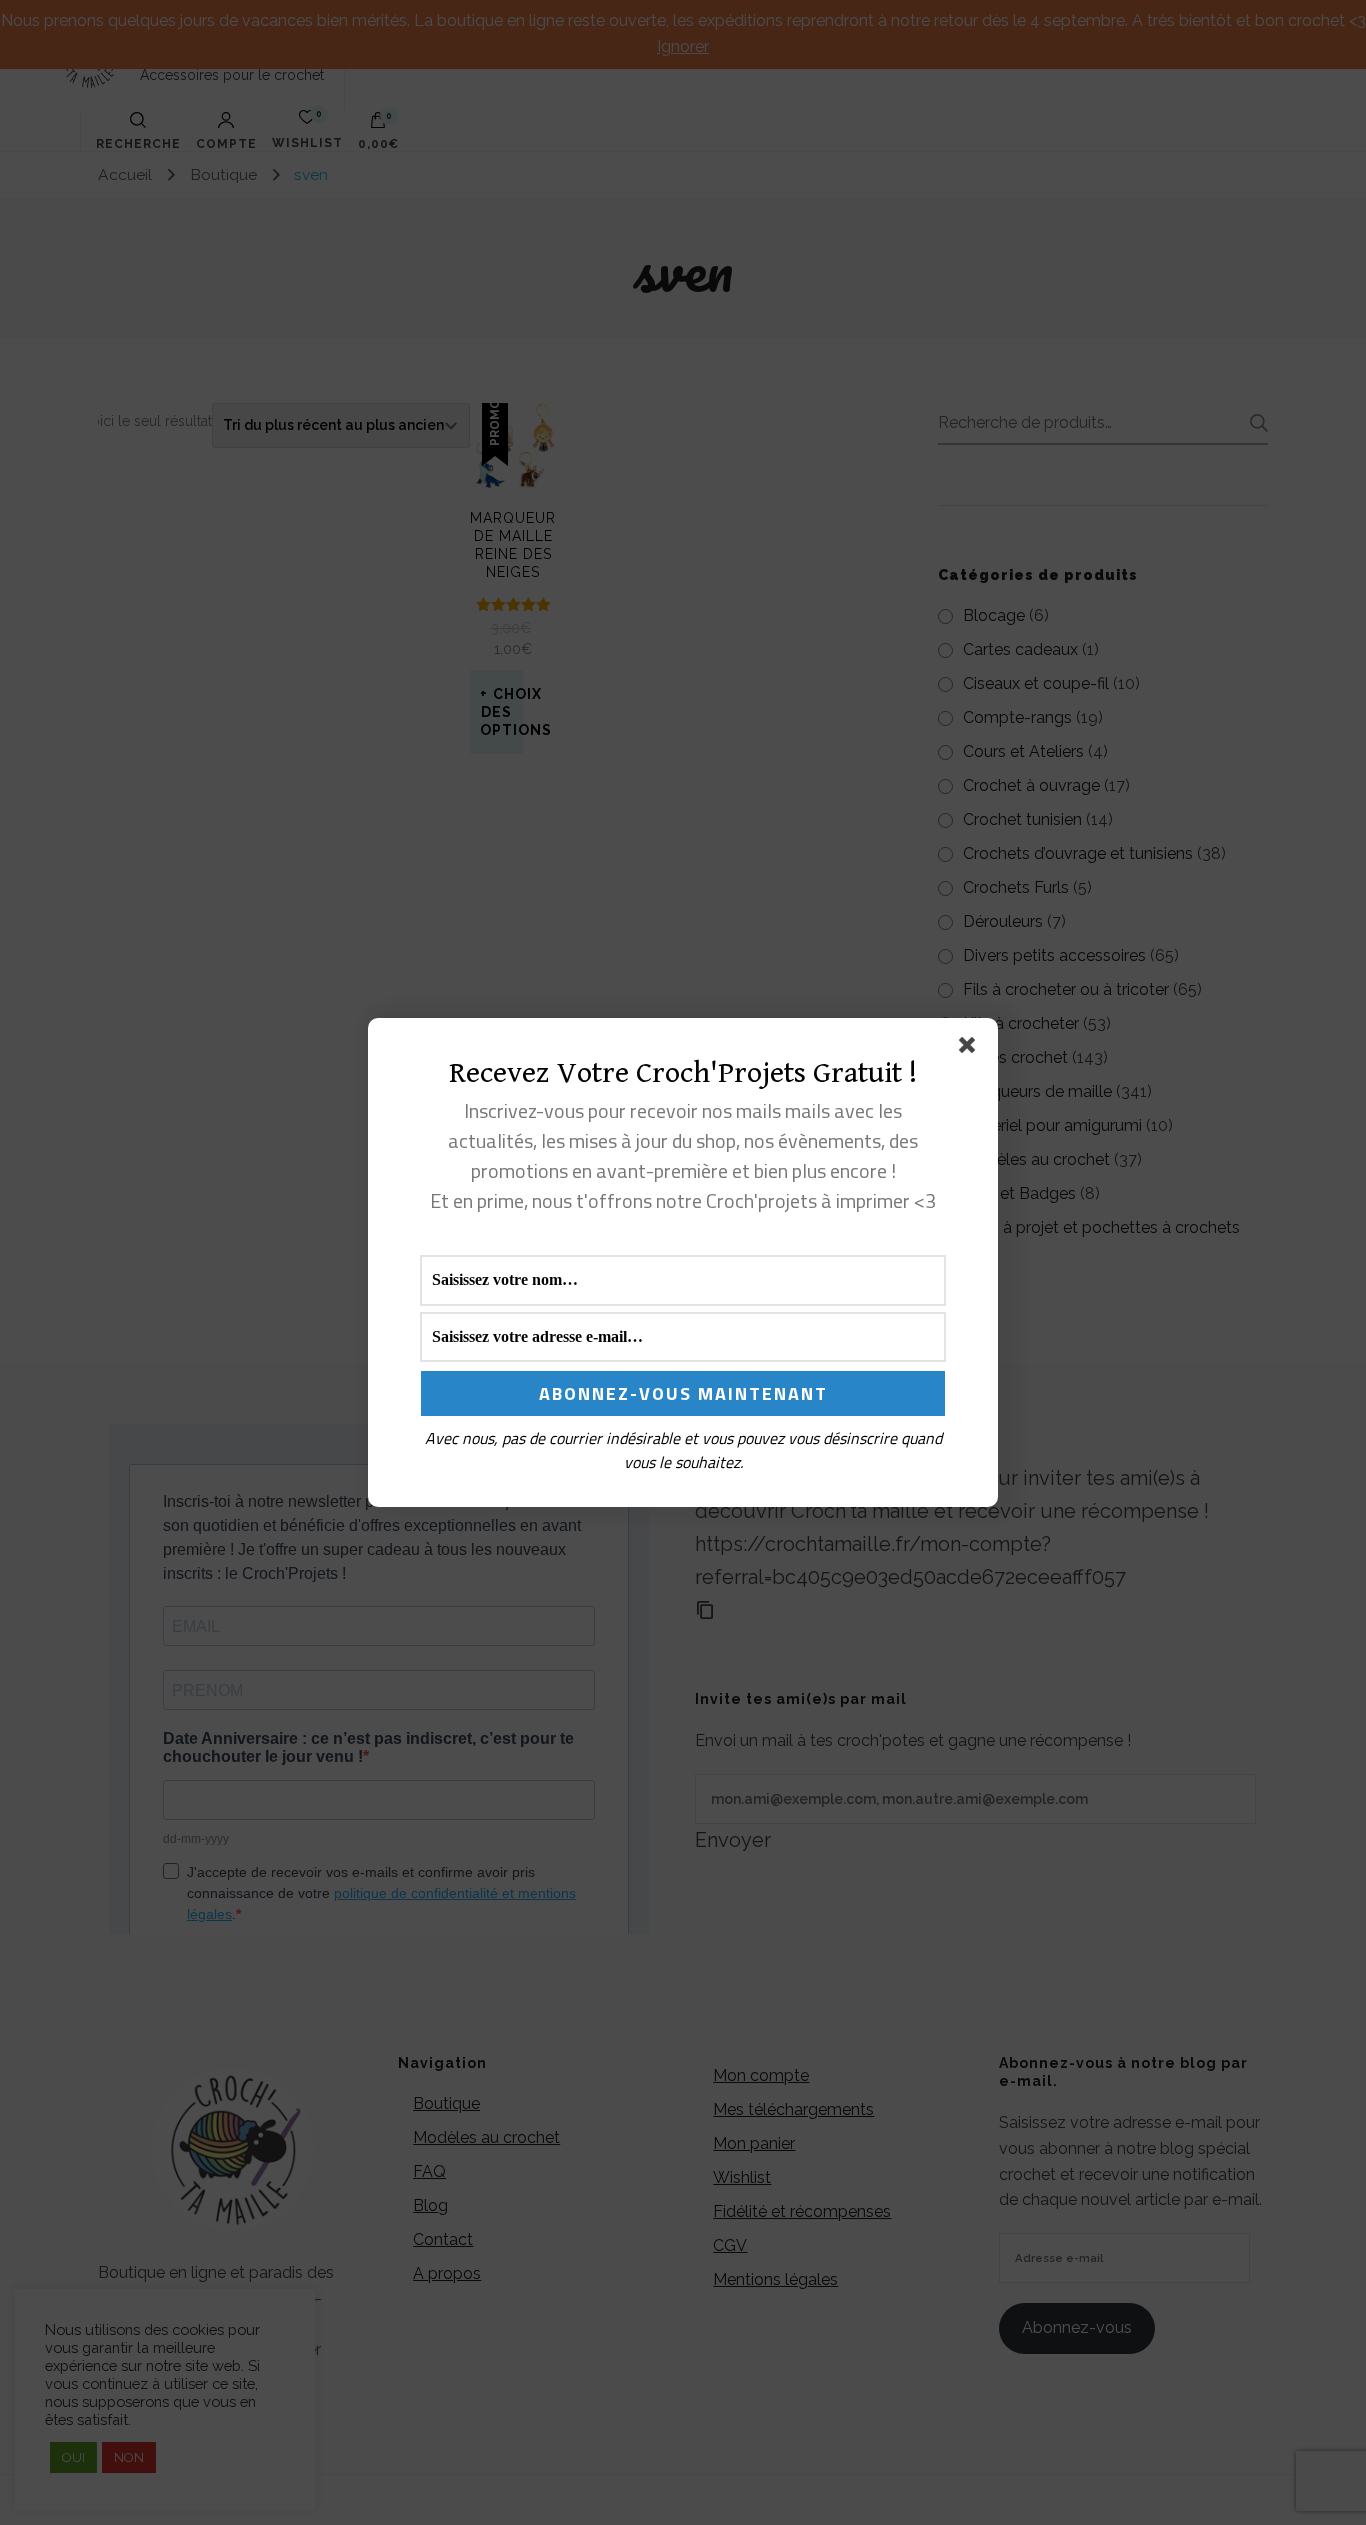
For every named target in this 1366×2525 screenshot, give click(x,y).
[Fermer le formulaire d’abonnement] (971, 1049)
